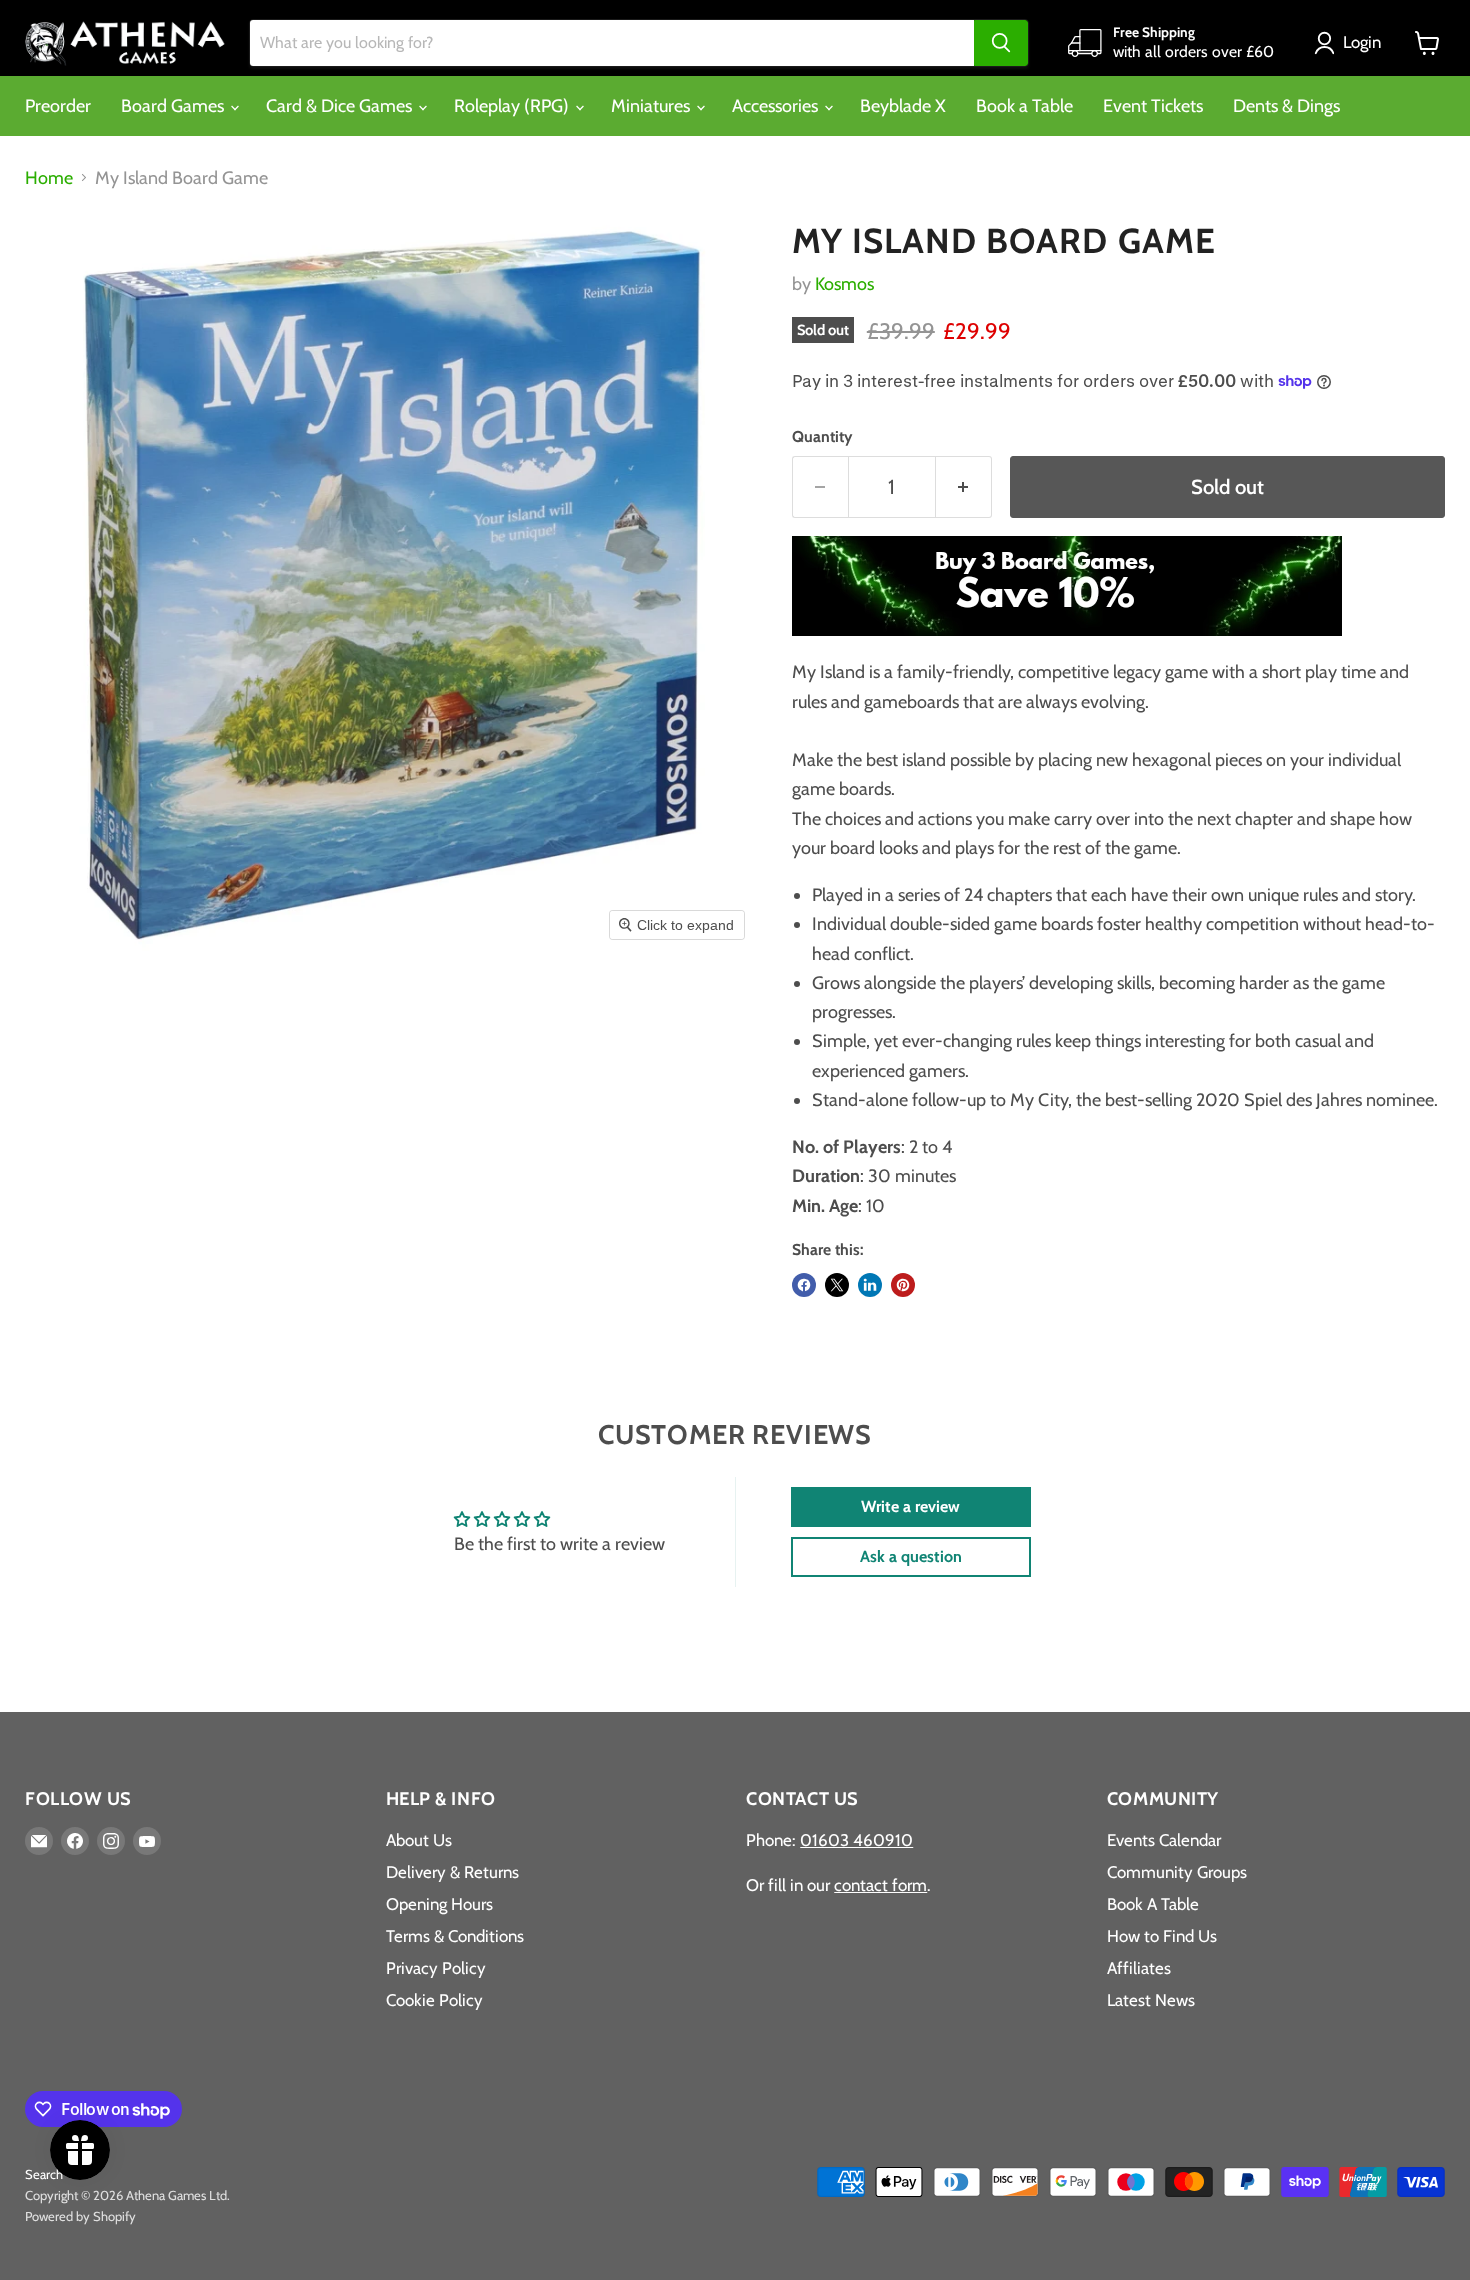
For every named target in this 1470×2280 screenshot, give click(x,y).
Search (44, 2174)
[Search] (1001, 43)
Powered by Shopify (80, 2216)
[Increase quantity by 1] (964, 486)
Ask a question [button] (911, 1556)
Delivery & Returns (452, 1872)
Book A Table (1153, 1904)
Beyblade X (903, 106)
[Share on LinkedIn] (870, 1285)
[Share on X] (837, 1285)
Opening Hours (439, 1904)
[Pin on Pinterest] (903, 1285)
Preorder (58, 106)
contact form (880, 1885)
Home (49, 178)
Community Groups (1177, 1872)
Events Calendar (1164, 1840)
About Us (419, 1840)
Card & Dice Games (341, 106)
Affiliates (1139, 1968)
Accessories (777, 106)
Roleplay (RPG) (513, 106)
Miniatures (652, 106)
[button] (1352, 43)
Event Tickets (1153, 106)
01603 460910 (856, 1840)
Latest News (1151, 2000)
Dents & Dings (1286, 106)
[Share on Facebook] (804, 1285)
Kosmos (844, 284)
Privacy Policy (436, 1968)
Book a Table (1024, 106)
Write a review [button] (910, 1506)
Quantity (822, 437)
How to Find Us (1162, 1936)
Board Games (174, 106)
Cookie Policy (434, 2000)
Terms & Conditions (455, 1936)
